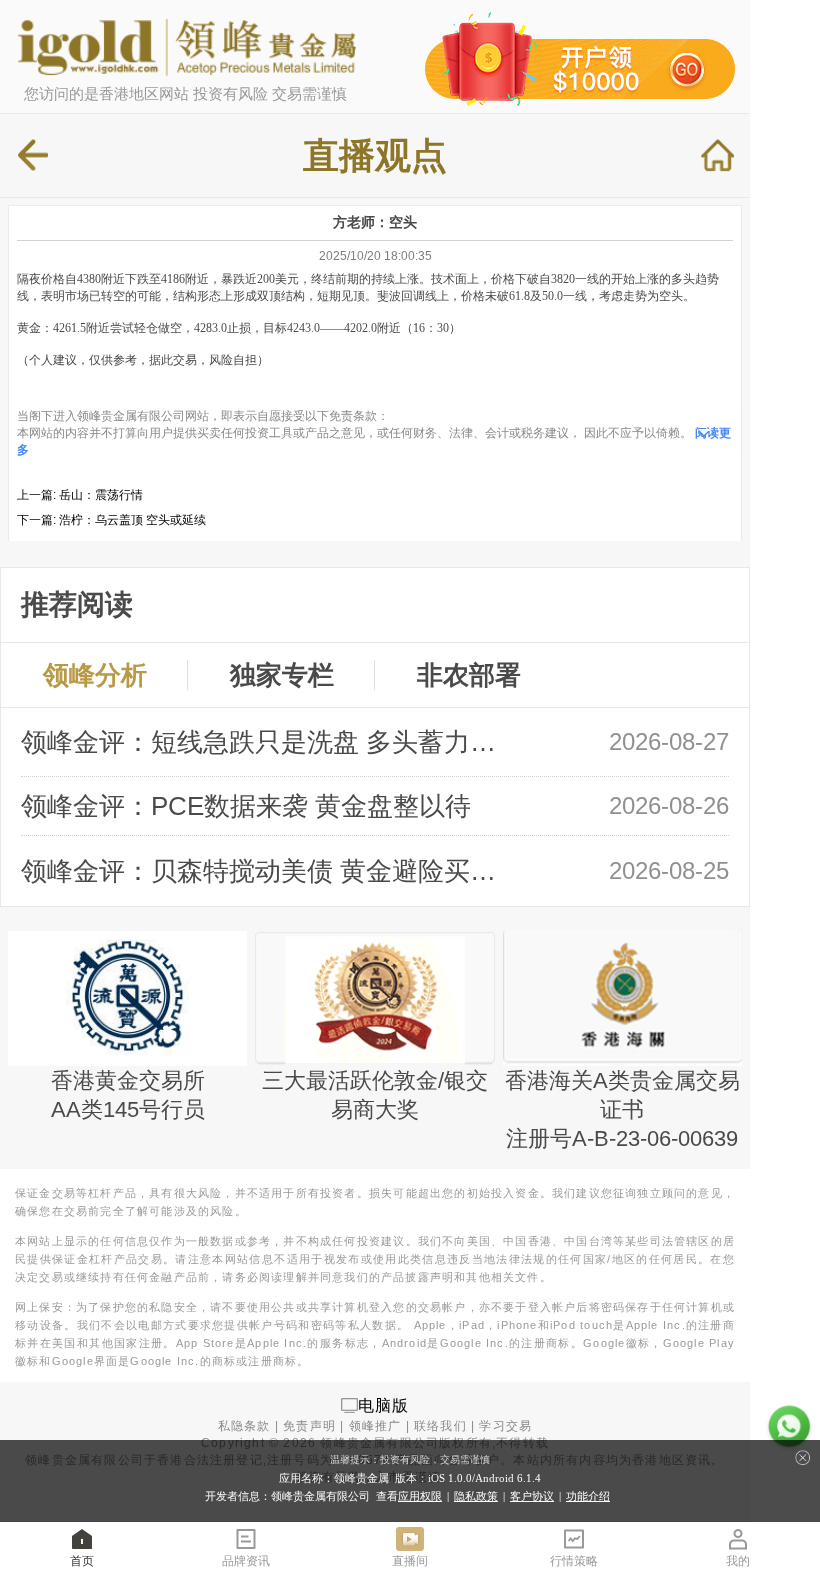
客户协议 (532, 1496)
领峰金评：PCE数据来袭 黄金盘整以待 (246, 806)
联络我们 (440, 1426)
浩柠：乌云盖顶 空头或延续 (132, 520)
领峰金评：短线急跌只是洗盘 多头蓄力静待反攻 (269, 742)
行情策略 (574, 1561)
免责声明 (309, 1426)
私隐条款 (244, 1426)
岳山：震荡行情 (101, 495)
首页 (82, 1561)
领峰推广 (375, 1426)
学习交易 (505, 1426)
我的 (738, 1561)
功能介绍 (588, 1496)
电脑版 (384, 1404)
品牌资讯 (246, 1561)
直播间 (410, 1561)
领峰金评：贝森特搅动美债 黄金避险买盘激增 (269, 871)
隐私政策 (476, 1496)
